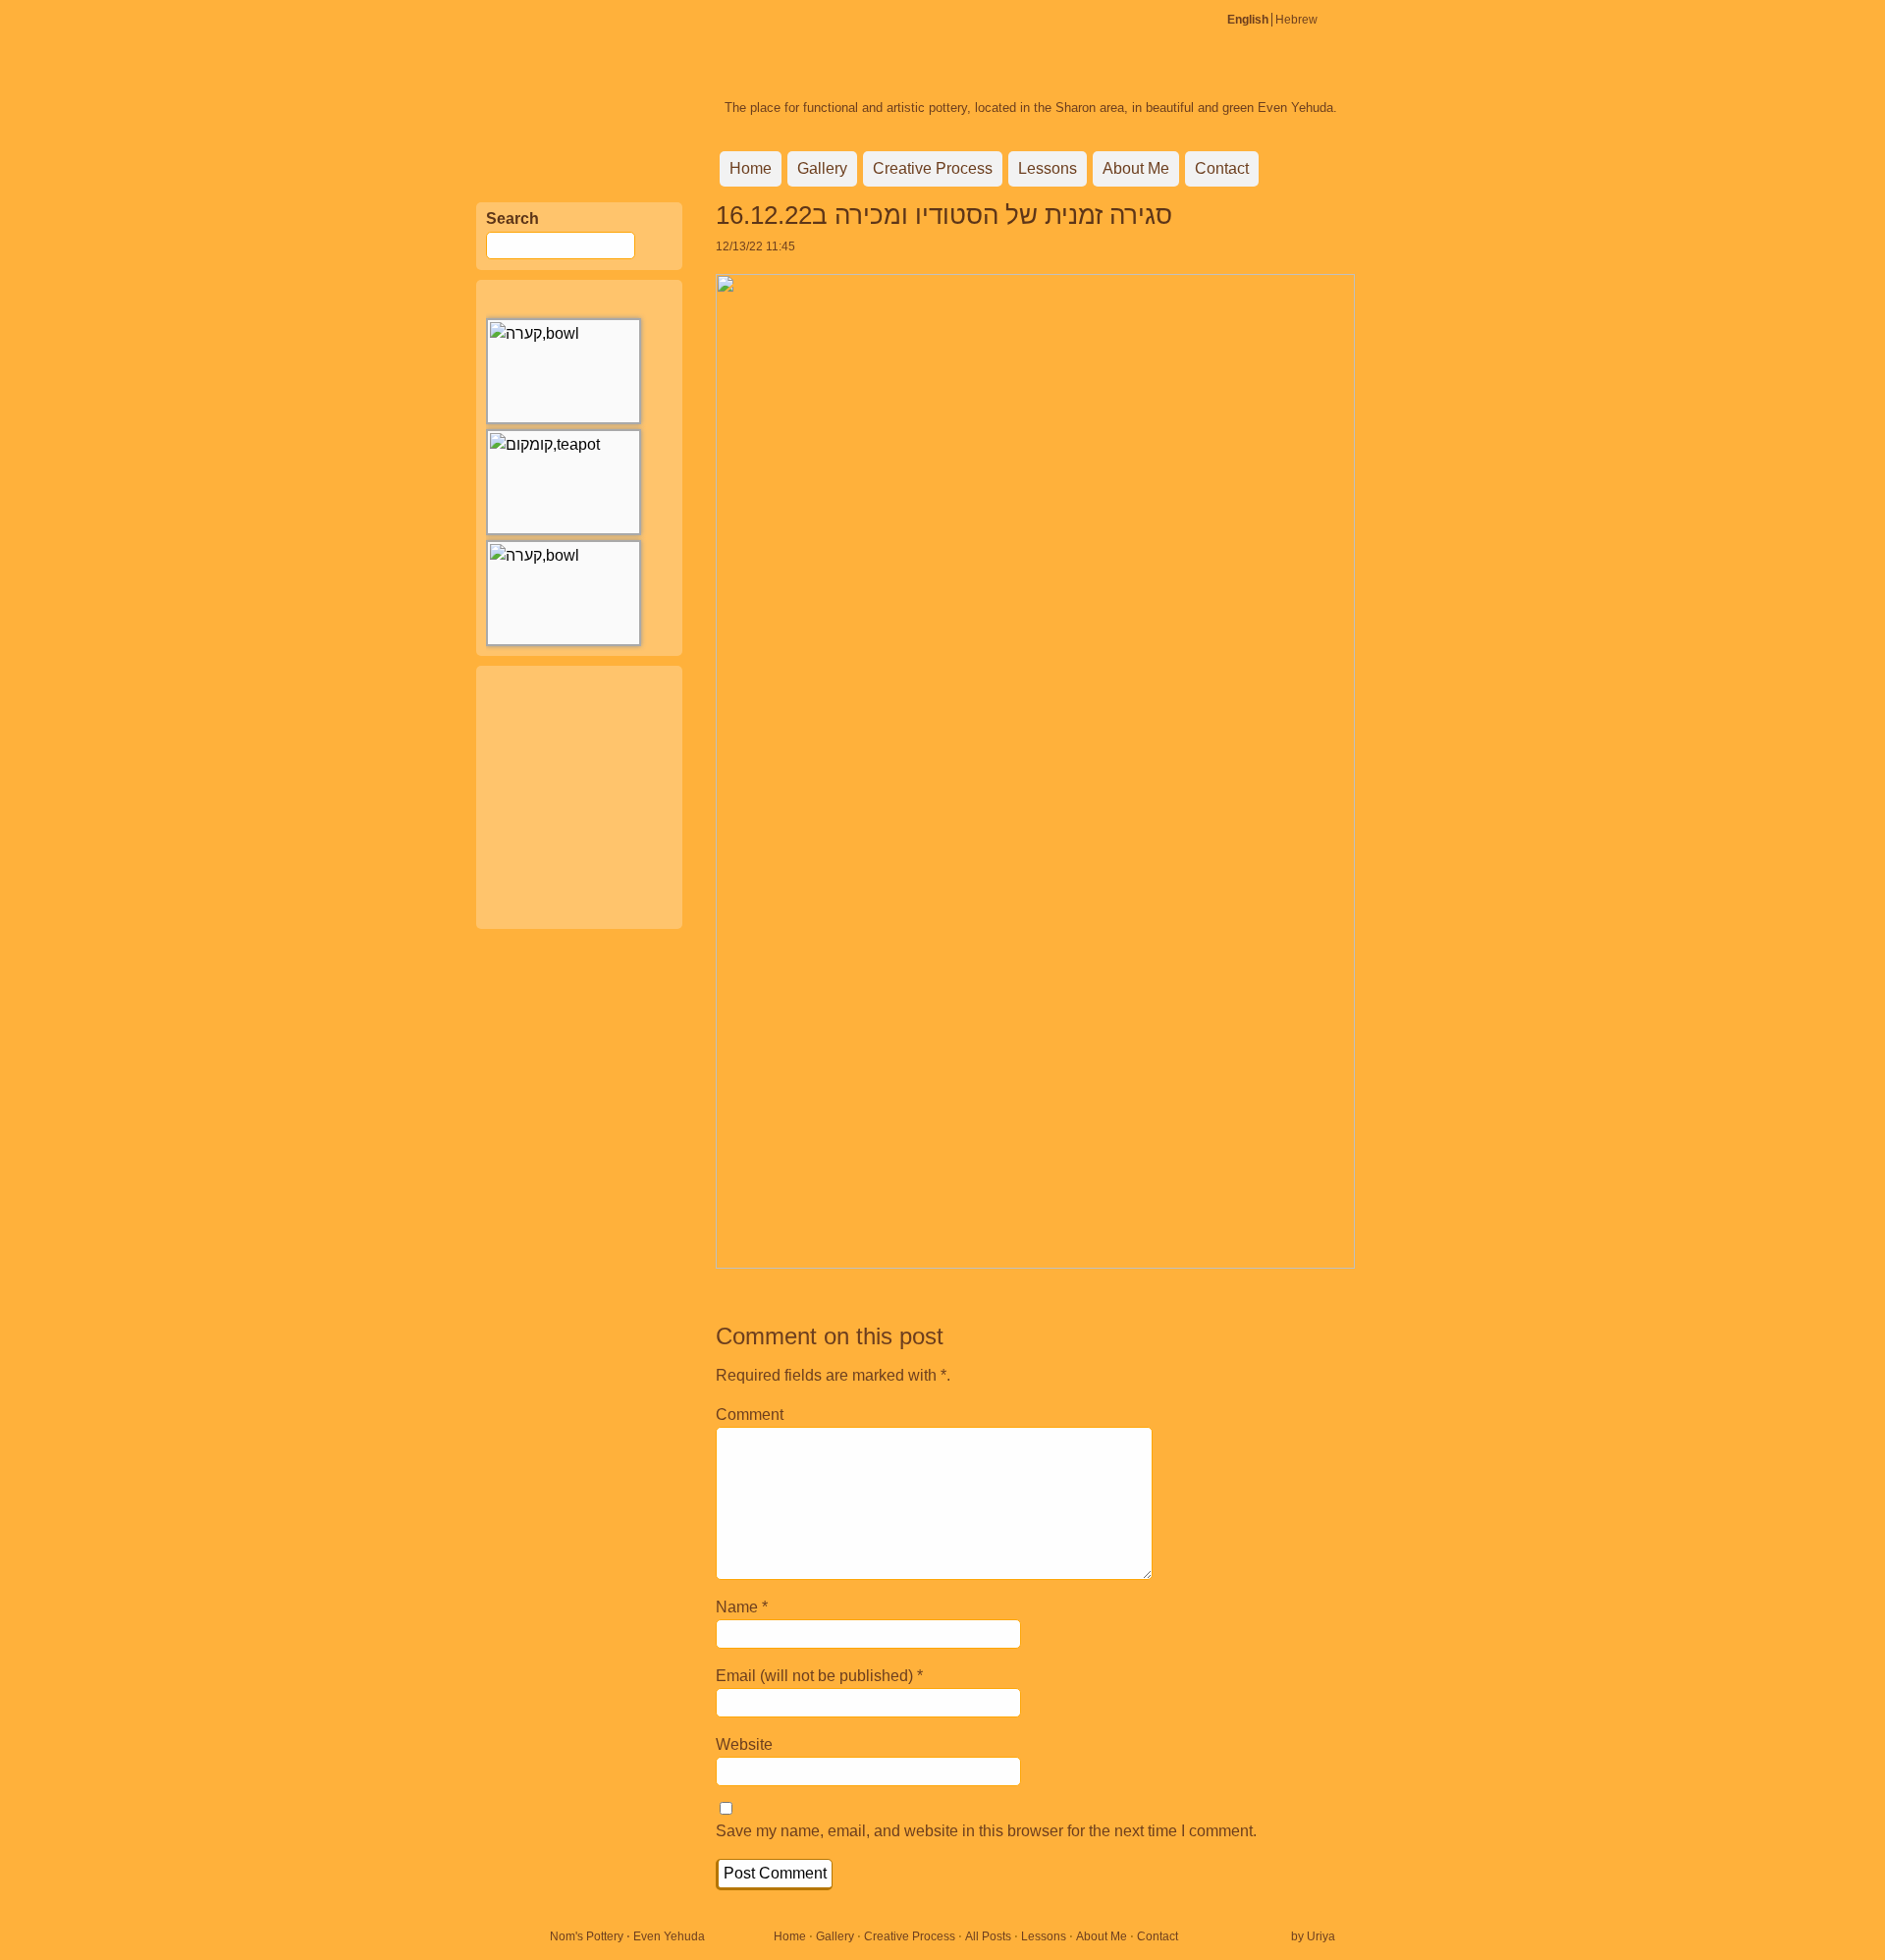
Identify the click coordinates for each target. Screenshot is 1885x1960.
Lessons (1048, 168)
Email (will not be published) (814, 1676)
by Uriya (1313, 1936)
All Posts (988, 1936)
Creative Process (933, 168)
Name (737, 1607)
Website (744, 1744)
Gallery (822, 168)
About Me (1136, 168)
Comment (750, 1415)
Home (751, 168)
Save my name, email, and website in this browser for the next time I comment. (986, 1831)
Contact (1222, 168)
